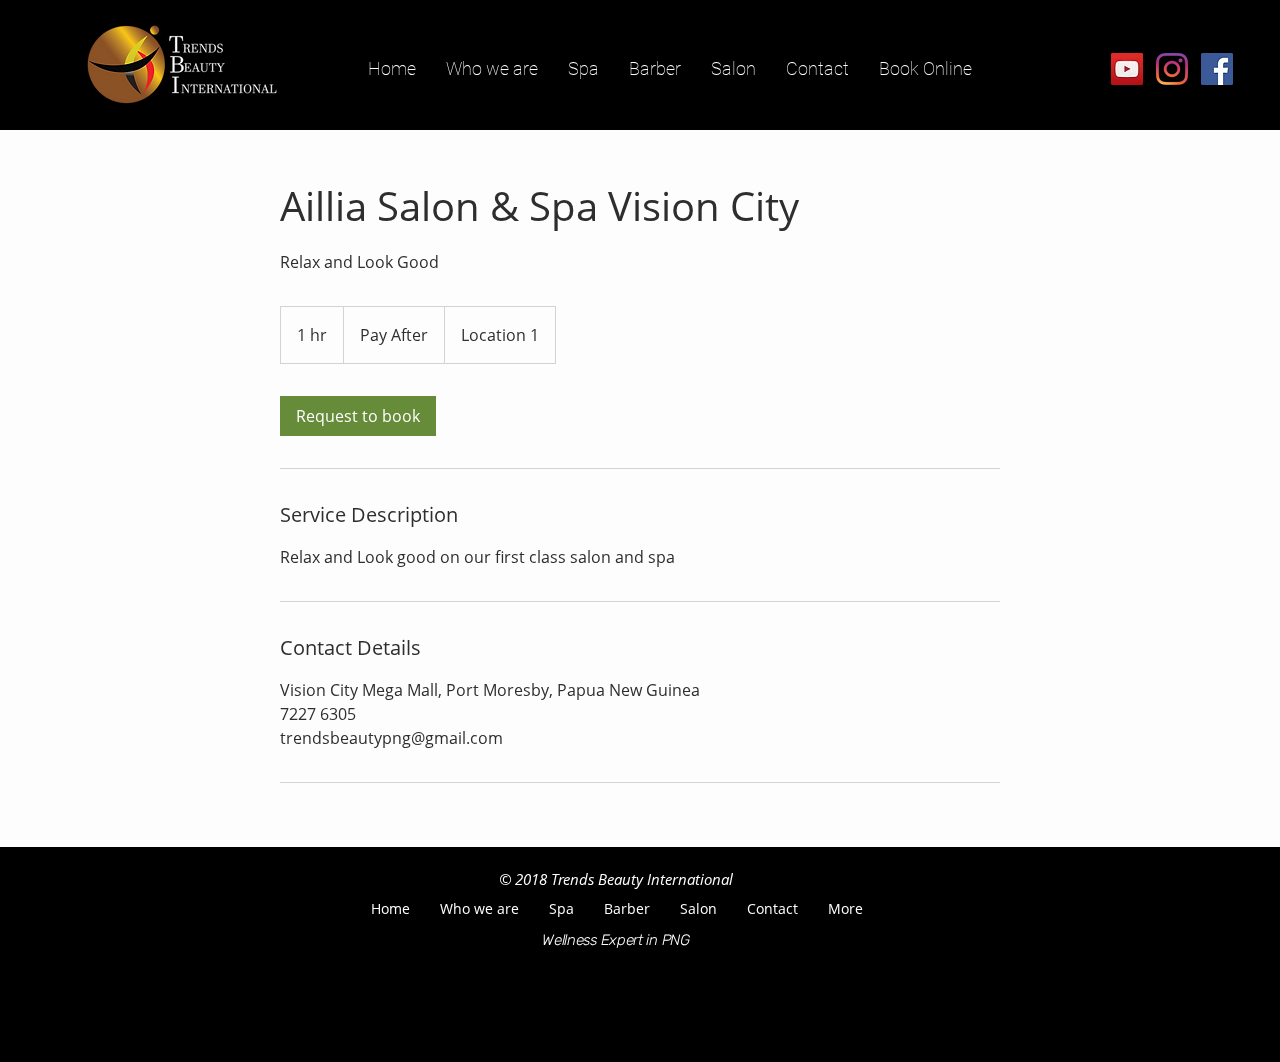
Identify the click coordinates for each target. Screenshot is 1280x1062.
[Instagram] (1172, 69)
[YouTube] (1127, 69)
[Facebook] (1217, 69)
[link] (358, 416)
